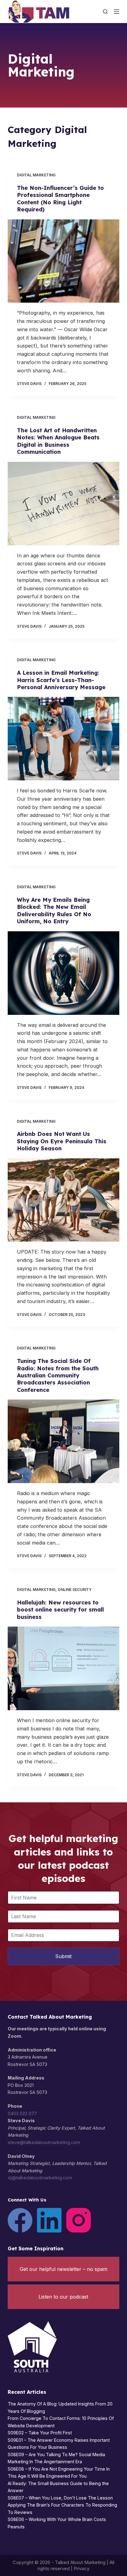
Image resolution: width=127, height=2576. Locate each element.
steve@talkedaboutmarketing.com (44, 2142)
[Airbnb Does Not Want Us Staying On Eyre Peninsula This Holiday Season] (64, 1200)
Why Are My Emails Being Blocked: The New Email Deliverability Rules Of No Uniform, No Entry (54, 911)
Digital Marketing (36, 175)
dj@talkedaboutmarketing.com (40, 2178)
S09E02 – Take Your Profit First (40, 2433)
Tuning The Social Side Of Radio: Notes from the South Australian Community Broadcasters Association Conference (58, 1375)
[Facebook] (20, 2220)
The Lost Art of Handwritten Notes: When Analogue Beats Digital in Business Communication (58, 441)
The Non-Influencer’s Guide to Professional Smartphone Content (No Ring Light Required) (60, 199)
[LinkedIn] (49, 2220)
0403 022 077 (22, 2113)
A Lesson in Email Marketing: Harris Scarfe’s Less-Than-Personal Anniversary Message (61, 680)
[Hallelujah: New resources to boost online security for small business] (64, 1668)
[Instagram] (79, 2220)
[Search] (105, 12)
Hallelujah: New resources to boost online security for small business (60, 1610)
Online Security (75, 1590)
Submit (63, 1956)
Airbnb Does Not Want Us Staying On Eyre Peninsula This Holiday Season (62, 1141)
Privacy (82, 2568)
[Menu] (117, 12)
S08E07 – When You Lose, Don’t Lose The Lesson (60, 2498)
